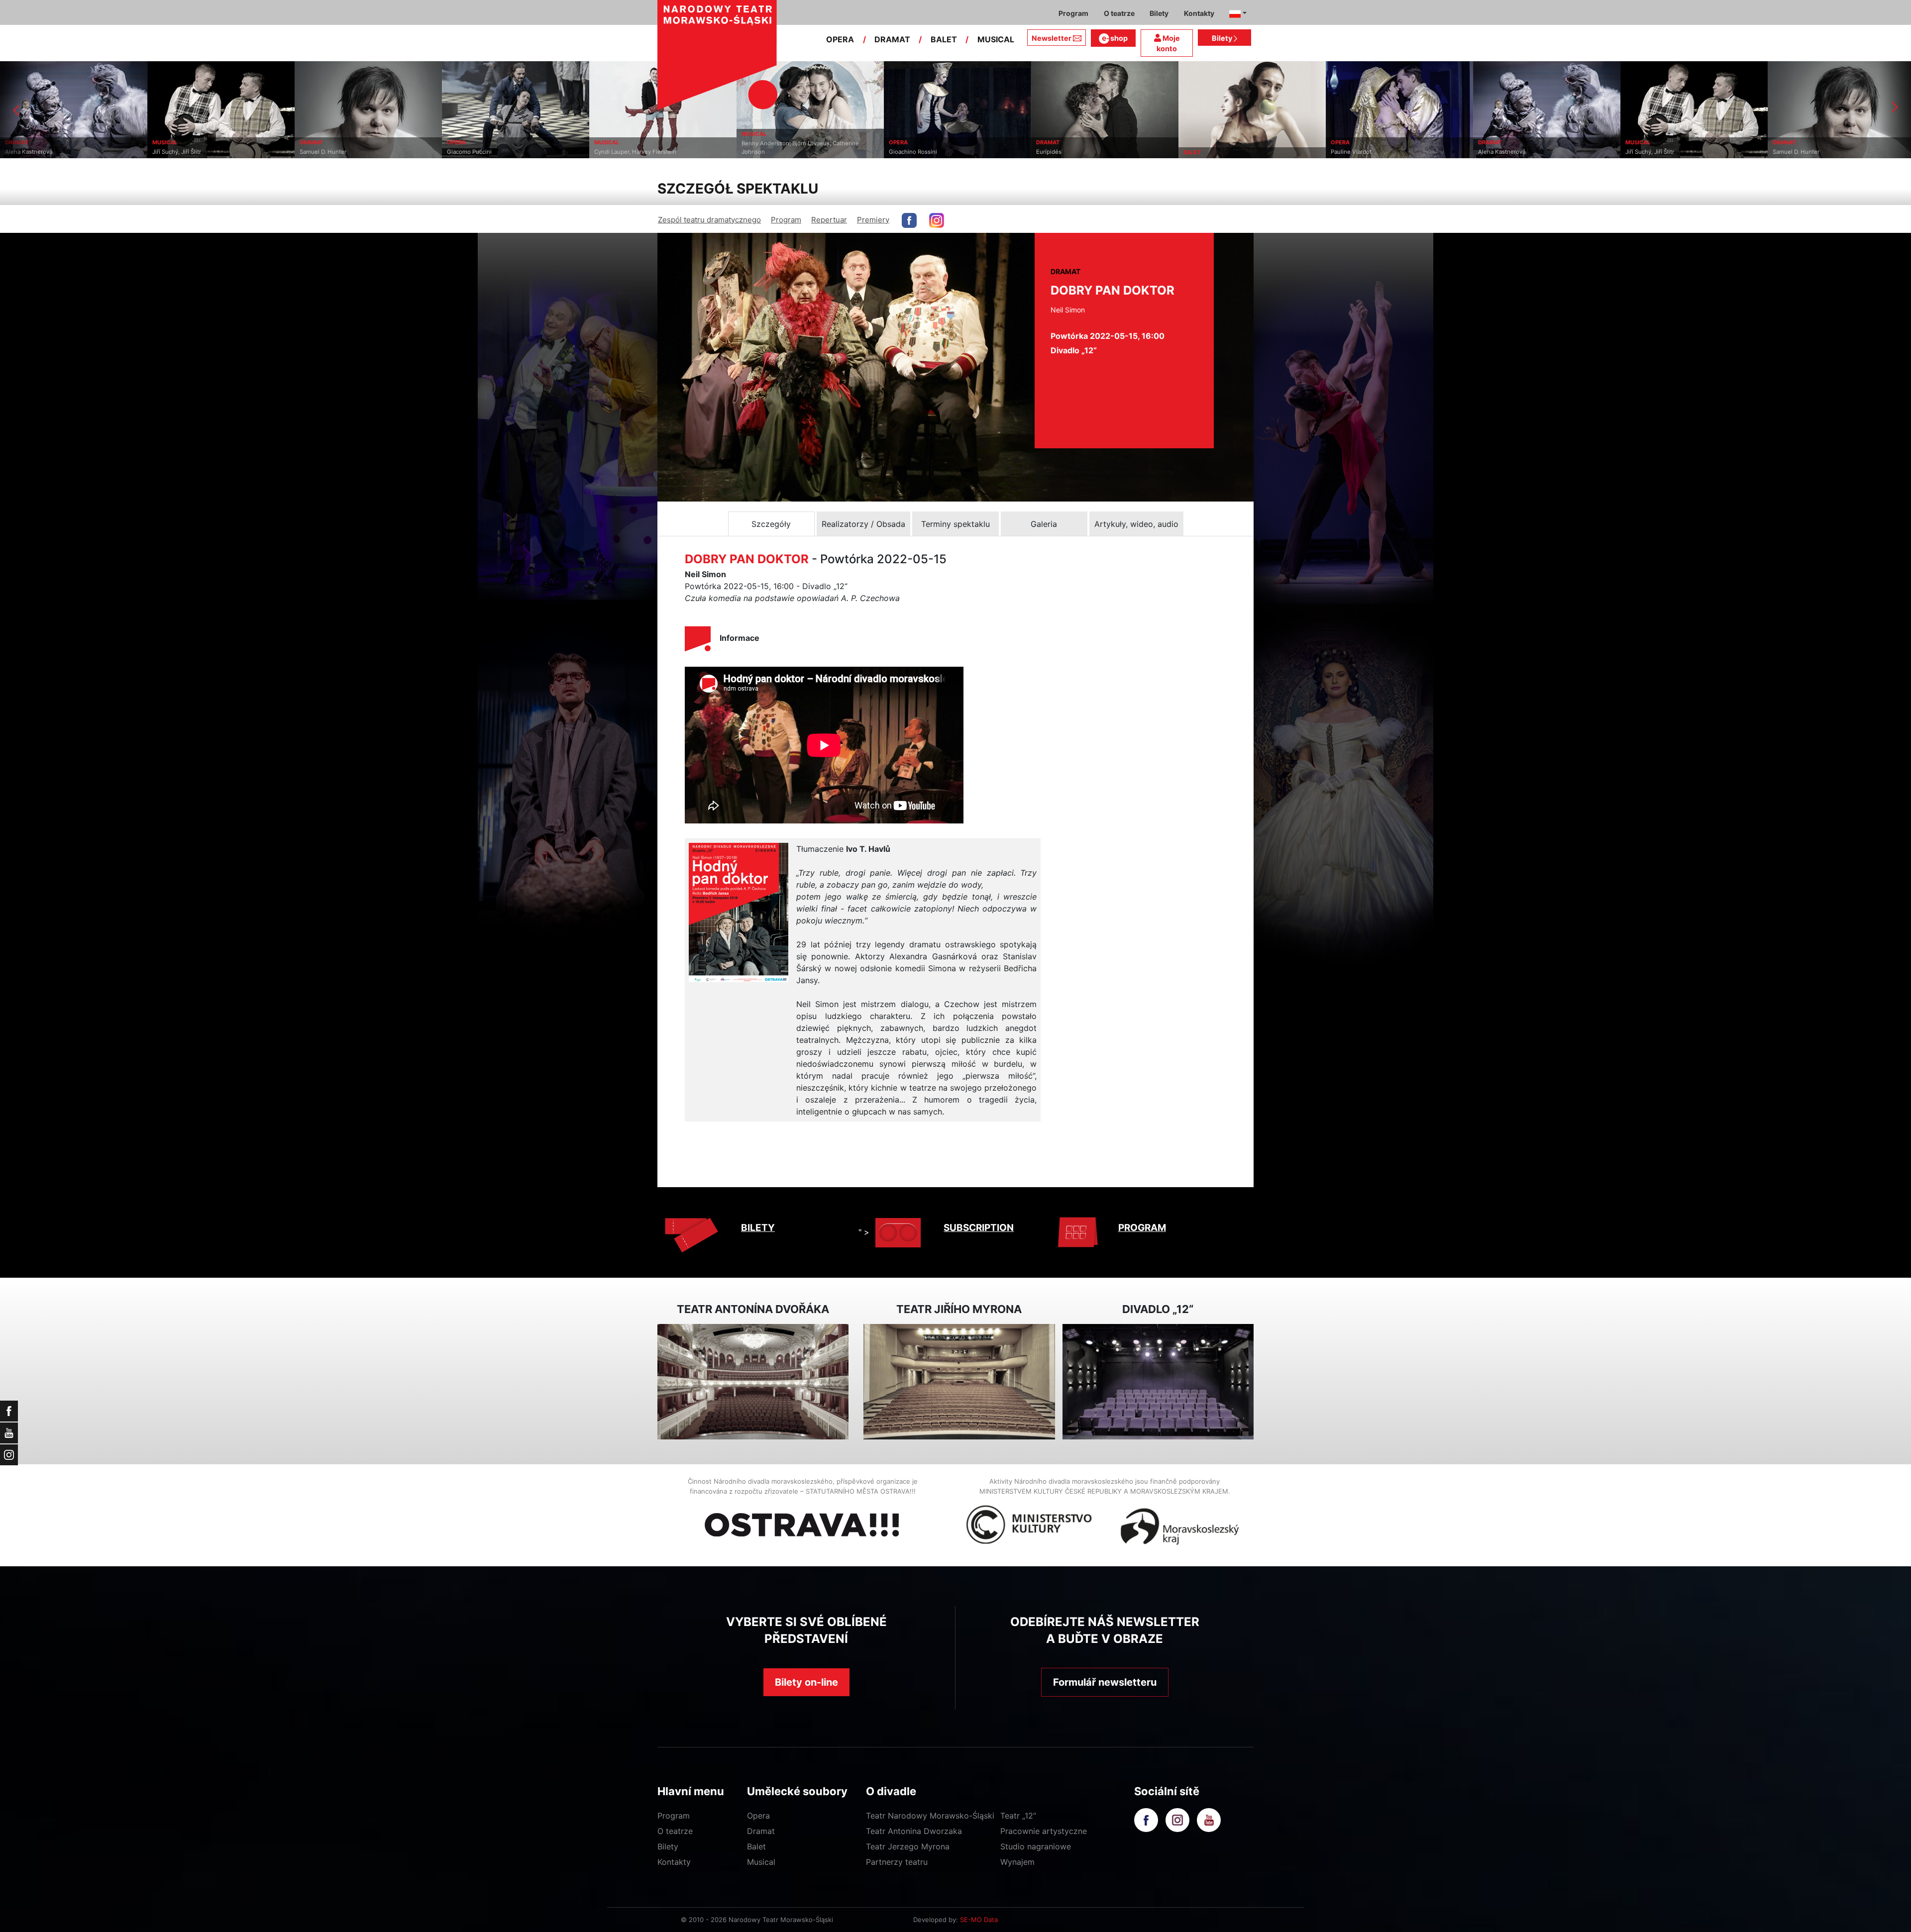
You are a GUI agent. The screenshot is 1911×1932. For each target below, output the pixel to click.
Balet (756, 1846)
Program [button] (1073, 13)
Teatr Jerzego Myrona (908, 1846)
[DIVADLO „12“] (1158, 1382)
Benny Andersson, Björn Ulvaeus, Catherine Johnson (553, 148)
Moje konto (1168, 44)
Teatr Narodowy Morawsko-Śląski (930, 1816)
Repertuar (829, 220)
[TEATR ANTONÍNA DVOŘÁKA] (753, 1382)
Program (786, 220)
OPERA (840, 39)
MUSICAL (996, 39)
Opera (758, 1816)
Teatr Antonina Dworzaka (914, 1831)
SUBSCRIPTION (979, 1228)
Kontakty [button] (1199, 13)
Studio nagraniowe (1036, 1846)
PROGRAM (1142, 1228)
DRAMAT (892, 39)
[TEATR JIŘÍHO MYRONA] (959, 1382)
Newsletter (1052, 38)
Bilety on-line (806, 1682)
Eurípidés (802, 152)
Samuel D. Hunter (76, 152)
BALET (944, 39)
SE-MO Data (979, 1920)
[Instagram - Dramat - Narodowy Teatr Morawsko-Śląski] (937, 220)
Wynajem (1017, 1862)
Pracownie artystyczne (1044, 1831)
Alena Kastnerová (1255, 152)
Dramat (761, 1831)
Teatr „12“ (1018, 1816)
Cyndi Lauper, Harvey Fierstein (388, 152)
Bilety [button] (1159, 13)
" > (864, 1232)
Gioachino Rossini (666, 152)
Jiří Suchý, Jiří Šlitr (1403, 152)
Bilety (1223, 38)
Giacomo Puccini (222, 152)
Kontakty (674, 1862)
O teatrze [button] (1119, 13)
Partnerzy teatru (897, 1862)
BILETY (758, 1228)
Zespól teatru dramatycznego (709, 220)
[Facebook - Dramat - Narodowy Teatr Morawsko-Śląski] (909, 220)
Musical (761, 1862)
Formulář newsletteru (1105, 1682)
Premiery (873, 220)
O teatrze (675, 1831)
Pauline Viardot (1104, 152)
